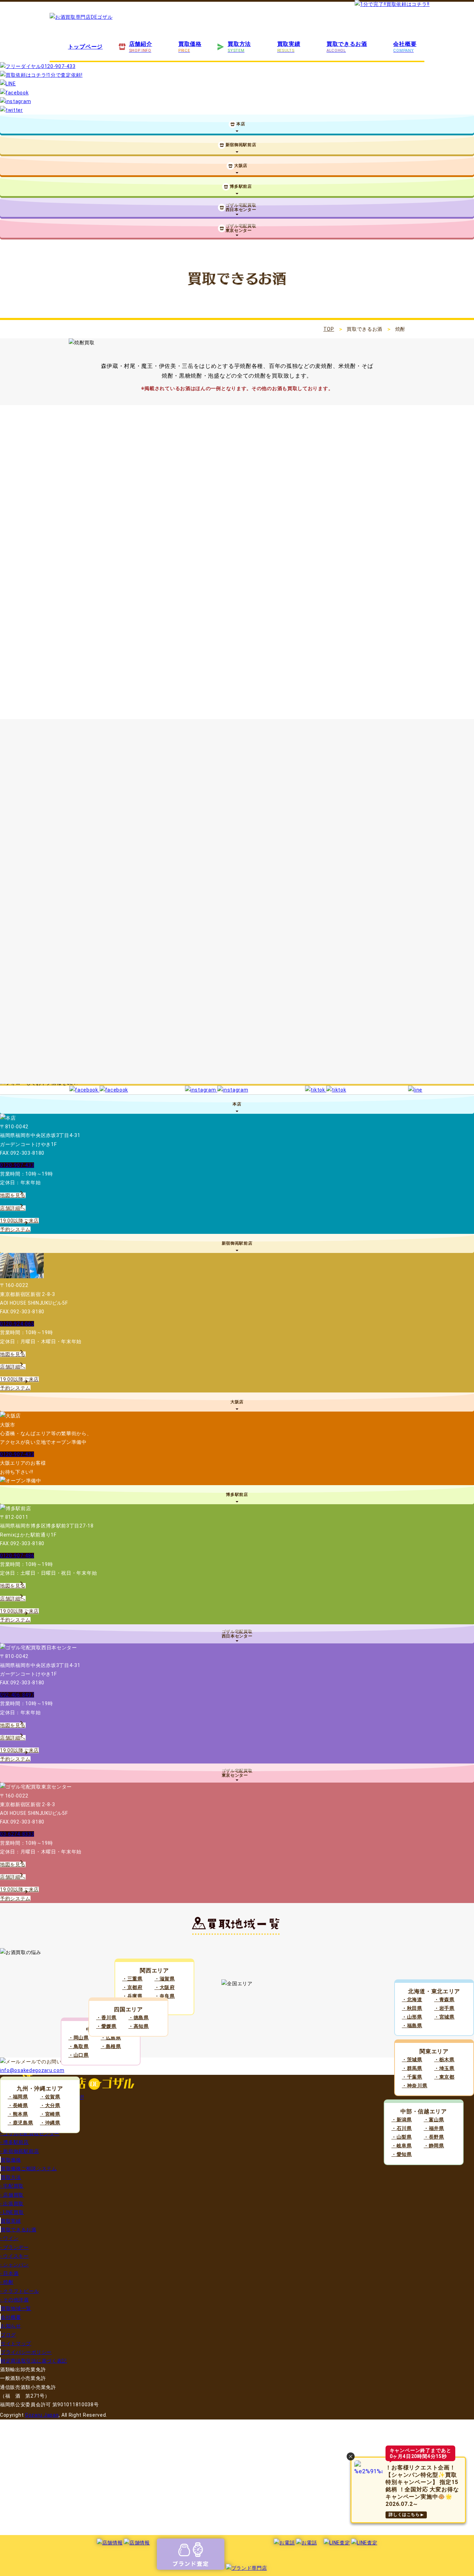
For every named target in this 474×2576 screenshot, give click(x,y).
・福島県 (412, 2026)
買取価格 (11, 2160)
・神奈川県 (415, 2086)
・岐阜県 (402, 2146)
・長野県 (434, 2137)
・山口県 (79, 2055)
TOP (329, 329)
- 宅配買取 (12, 2186)
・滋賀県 (165, 1979)
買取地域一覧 (16, 2308)
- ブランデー (14, 2247)
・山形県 (412, 2017)
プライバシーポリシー (26, 2352)
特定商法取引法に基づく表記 (34, 2361)
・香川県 (106, 2018)
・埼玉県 (444, 2068)
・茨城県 (412, 2060)
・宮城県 (444, 2017)
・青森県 (444, 2000)
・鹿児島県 (20, 2123)
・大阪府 (165, 1987)
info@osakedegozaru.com (32, 2070)
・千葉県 (412, 2077)
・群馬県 (412, 2068)
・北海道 (412, 2000)
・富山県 (434, 2120)
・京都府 (132, 1987)
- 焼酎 (7, 2282)
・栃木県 (444, 2060)
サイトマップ (16, 2343)
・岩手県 (444, 2008)
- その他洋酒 (14, 2300)
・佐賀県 (50, 2097)
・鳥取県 (79, 2046)
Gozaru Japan (42, 2415)
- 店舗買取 (12, 2195)
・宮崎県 (50, 2114)
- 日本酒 (9, 2273)
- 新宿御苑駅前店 (19, 2151)
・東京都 (444, 2077)
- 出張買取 (12, 2204)
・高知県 (139, 2026)
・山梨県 (402, 2137)
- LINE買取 (12, 2212)
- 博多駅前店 (14, 2142)
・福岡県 (18, 2097)
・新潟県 (402, 2120)
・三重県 (132, 1979)
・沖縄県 (50, 2123)
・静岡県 (434, 2146)
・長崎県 (18, 2105)
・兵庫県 (132, 1996)
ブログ (8, 2335)
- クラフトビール (19, 2291)
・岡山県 (79, 2038)
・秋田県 (412, 2008)
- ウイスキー (14, 2256)
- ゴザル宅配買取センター (30, 2133)
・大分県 (50, 2105)
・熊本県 (18, 2114)
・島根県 (111, 2046)
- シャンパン (14, 2265)
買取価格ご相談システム (29, 2169)
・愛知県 (402, 2154)
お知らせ (11, 2326)
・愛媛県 (106, 2026)
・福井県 (434, 2128)
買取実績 (11, 2221)
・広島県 (111, 2038)
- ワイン (9, 2238)
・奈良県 (165, 1996)
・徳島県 (139, 2018)
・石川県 (402, 2128)
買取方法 (11, 2177)
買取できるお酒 (19, 2230)
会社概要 (11, 2317)
